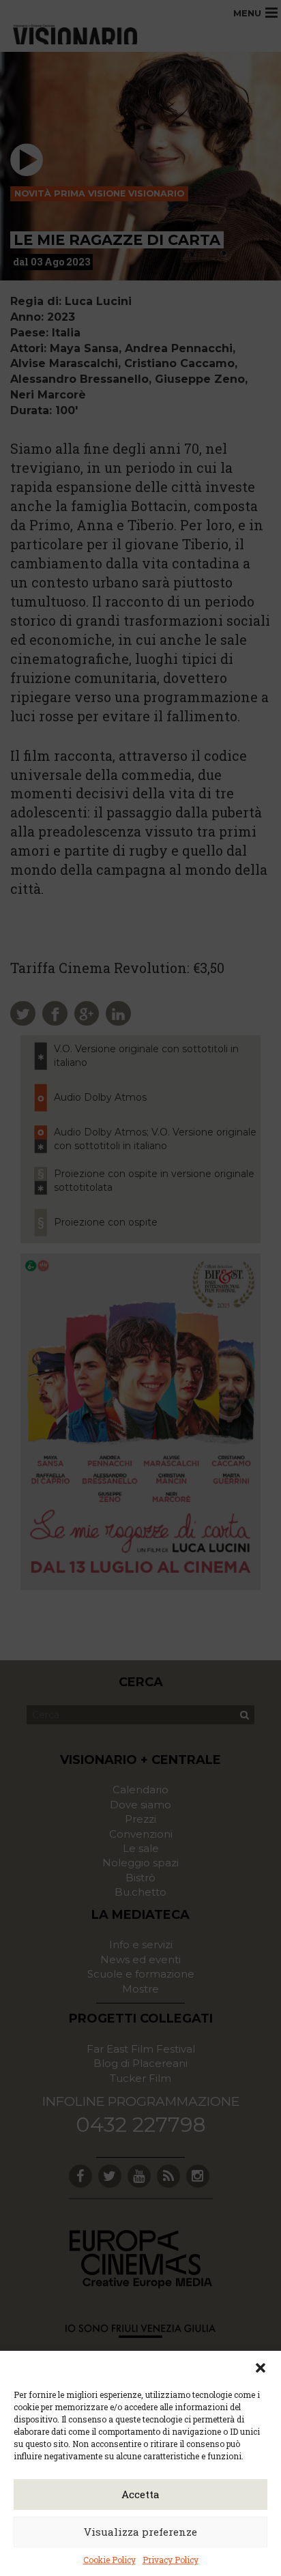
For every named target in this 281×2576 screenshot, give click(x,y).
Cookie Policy (109, 2560)
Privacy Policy (171, 2560)
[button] (261, 2368)
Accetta (140, 2494)
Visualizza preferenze (140, 2532)
